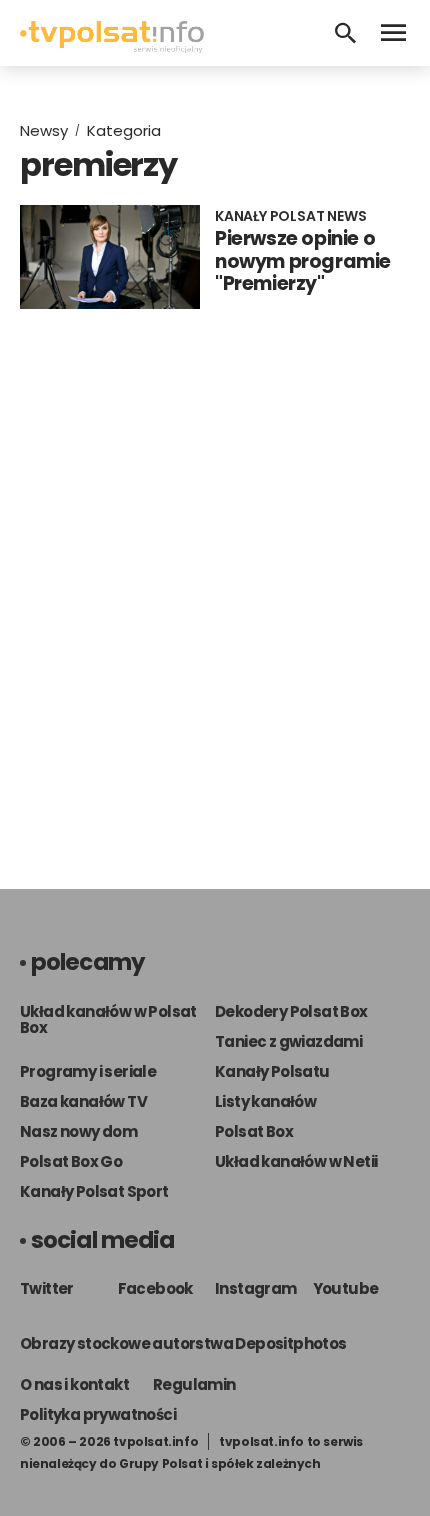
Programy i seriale (88, 1071)
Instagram (256, 1288)
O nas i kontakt (74, 1384)
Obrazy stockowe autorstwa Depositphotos (183, 1343)
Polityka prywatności (98, 1414)
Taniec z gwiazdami (288, 1041)
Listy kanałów (265, 1101)
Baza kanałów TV (83, 1101)
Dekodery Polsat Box (291, 1011)
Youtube (346, 1288)
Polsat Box (254, 1131)
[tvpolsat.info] (112, 47)
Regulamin (194, 1384)
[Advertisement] (215, 604)
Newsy (44, 130)
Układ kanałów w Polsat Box (108, 1019)
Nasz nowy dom (78, 1131)
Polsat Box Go (71, 1161)
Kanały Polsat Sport (94, 1191)
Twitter (47, 1288)
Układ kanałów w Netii (296, 1161)
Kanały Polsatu (272, 1071)
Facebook (155, 1288)
